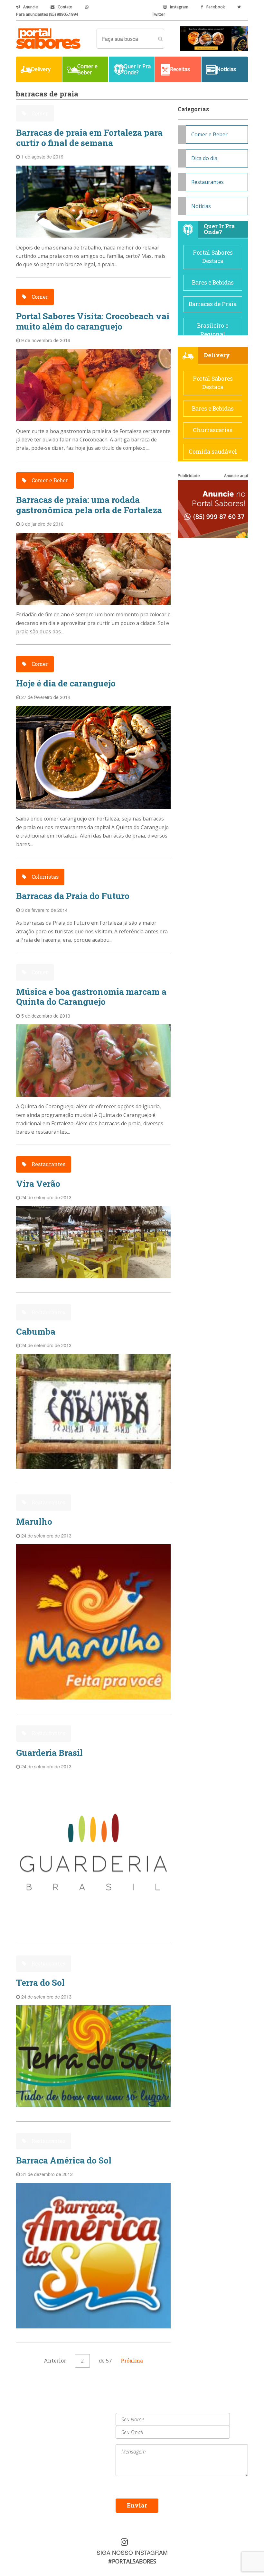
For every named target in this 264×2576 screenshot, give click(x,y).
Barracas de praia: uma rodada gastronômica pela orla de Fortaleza (89, 505)
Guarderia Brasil (49, 1753)
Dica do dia (204, 158)
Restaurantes (48, 1164)
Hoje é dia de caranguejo (66, 683)
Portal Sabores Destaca (213, 257)
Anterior (55, 2360)
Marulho (34, 1521)
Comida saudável (213, 452)
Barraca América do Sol (64, 2160)
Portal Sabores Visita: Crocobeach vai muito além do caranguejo (93, 321)
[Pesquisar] (160, 39)
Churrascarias (213, 430)
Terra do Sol (40, 1982)
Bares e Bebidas (213, 282)
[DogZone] (214, 38)
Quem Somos (88, 2416)
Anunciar (84, 2424)
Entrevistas (87, 2431)
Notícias (201, 206)
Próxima (132, 2360)
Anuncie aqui (236, 476)
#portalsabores (132, 2561)
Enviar (137, 2505)
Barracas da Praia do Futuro (73, 896)
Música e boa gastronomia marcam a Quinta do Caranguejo (91, 997)
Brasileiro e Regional (213, 330)
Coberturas (30, 2431)
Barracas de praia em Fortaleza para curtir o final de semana (89, 137)
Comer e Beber (49, 480)
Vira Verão (38, 1184)
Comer (39, 113)
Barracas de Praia (213, 304)
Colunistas (44, 877)
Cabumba (36, 1331)
